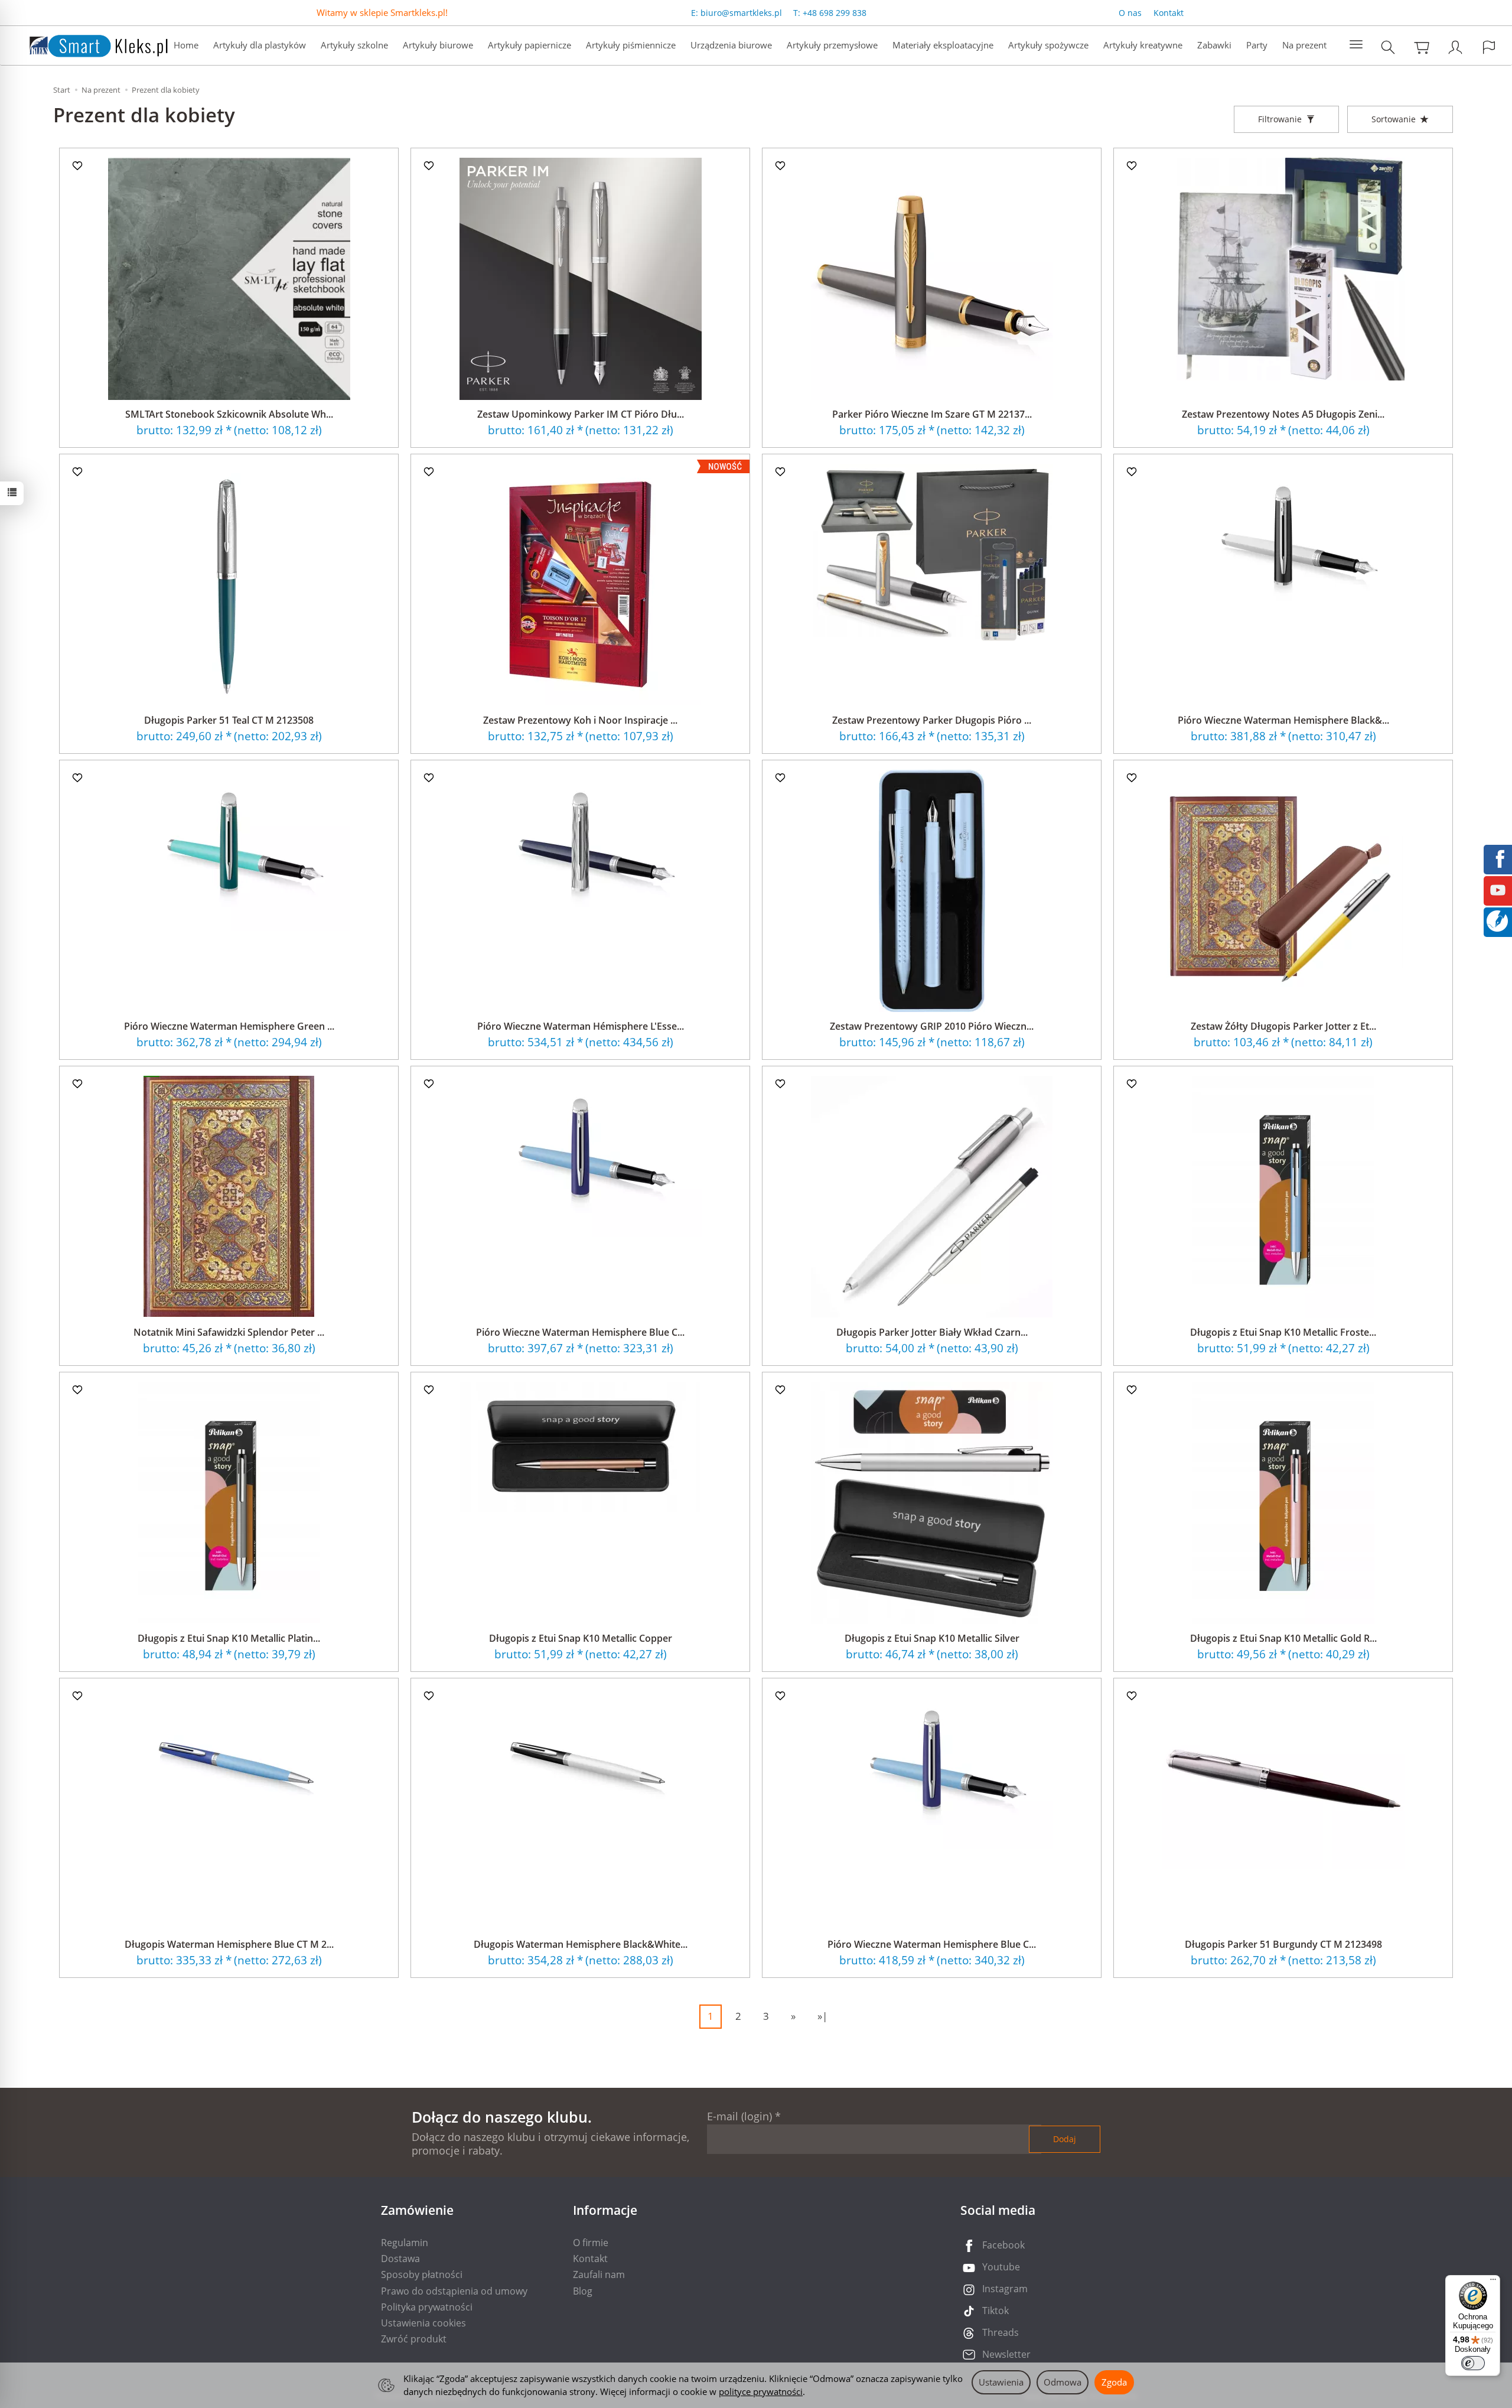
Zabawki (1214, 45)
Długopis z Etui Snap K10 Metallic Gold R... (1283, 1638)
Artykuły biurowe (438, 45)
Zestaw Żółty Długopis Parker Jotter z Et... (1283, 1026)
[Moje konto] (1455, 47)
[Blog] (1497, 920)
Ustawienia (1001, 2382)
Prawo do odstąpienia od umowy (454, 2291)
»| (822, 2016)
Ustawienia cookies (423, 2323)
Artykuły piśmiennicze (631, 45)
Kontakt (1169, 13)
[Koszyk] (1422, 47)
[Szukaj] (1388, 47)
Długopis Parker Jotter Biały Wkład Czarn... (932, 1332)
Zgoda (1114, 2382)
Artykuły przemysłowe (832, 45)
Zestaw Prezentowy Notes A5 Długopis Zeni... (1283, 414)
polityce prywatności (761, 2391)
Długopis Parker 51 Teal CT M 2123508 (229, 720)
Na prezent (1304, 45)
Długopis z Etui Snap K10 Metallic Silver (932, 1638)
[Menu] (1493, 2282)
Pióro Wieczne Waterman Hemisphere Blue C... (580, 1332)
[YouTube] (1498, 889)
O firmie (591, 2243)
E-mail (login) (739, 2116)
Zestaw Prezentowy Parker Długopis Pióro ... (932, 720)
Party (1257, 45)
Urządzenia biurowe (731, 45)
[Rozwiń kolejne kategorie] (1356, 45)
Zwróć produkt (414, 2339)
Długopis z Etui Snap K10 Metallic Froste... (1283, 1332)
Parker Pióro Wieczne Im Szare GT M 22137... (932, 414)
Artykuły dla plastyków (260, 45)
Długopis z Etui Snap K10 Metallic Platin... (229, 1638)
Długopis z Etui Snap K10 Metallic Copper (581, 1638)
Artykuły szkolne (354, 45)
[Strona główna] (87, 44)
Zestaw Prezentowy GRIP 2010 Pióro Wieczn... (932, 1026)
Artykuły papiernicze (529, 45)
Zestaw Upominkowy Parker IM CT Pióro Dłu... (581, 414)
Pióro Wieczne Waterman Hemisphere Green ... (229, 1026)
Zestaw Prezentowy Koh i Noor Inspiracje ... (580, 720)
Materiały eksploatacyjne (943, 45)
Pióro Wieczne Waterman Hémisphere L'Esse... (581, 1026)
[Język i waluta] (1489, 47)
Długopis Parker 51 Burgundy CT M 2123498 (1283, 1944)
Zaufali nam (599, 2274)
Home (186, 45)
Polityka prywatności (427, 2307)
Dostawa (400, 2259)
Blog (583, 2291)
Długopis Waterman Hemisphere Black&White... (581, 1944)
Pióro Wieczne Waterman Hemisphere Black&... (1283, 720)
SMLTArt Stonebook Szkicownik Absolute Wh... (229, 414)
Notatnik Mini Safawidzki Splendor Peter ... (229, 1332)
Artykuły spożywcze (1048, 45)
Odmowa (1063, 2382)
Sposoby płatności (422, 2274)
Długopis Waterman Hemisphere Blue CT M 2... (229, 1944)
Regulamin (405, 2243)
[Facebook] (1498, 858)
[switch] (1473, 2363)
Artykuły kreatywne (1143, 45)
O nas (1130, 13)
